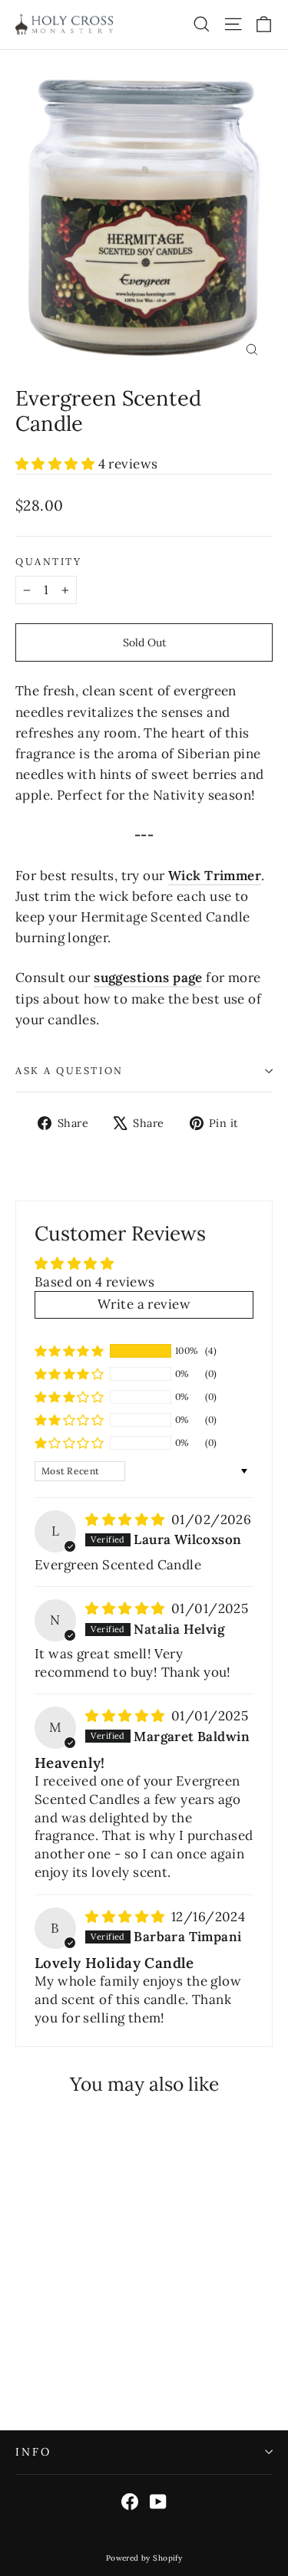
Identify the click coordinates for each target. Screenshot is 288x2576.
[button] (57, 464)
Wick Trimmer (215, 876)
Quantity (48, 562)
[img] (127, 1520)
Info (33, 2452)
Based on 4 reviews (95, 1282)
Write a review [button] (144, 1304)
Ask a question (70, 1070)
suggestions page (148, 978)
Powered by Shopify (144, 2558)
